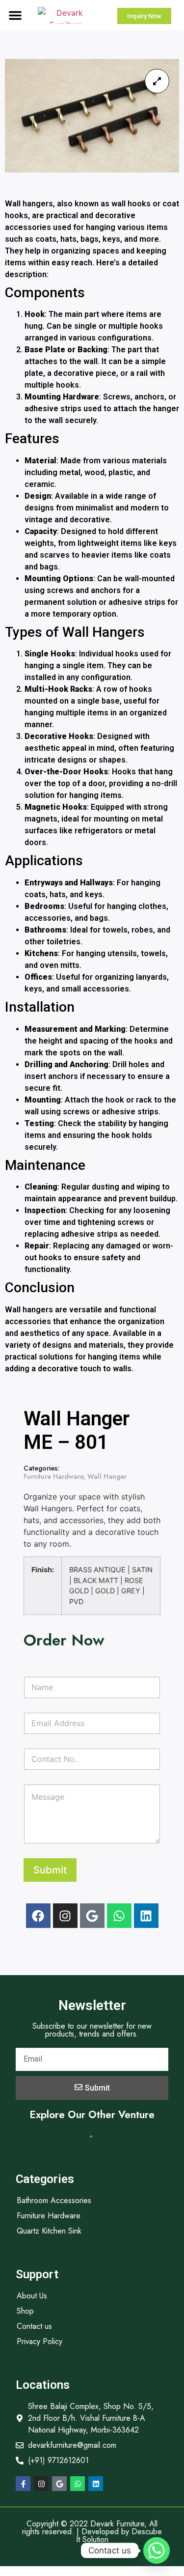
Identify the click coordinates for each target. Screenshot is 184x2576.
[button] (15, 15)
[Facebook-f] (23, 2484)
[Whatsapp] (119, 1916)
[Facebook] (38, 1916)
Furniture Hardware (53, 1476)
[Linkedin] (146, 1916)
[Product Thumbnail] (157, 81)
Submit (50, 1870)
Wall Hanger (107, 1476)
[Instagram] (65, 1916)
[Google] (92, 1916)
